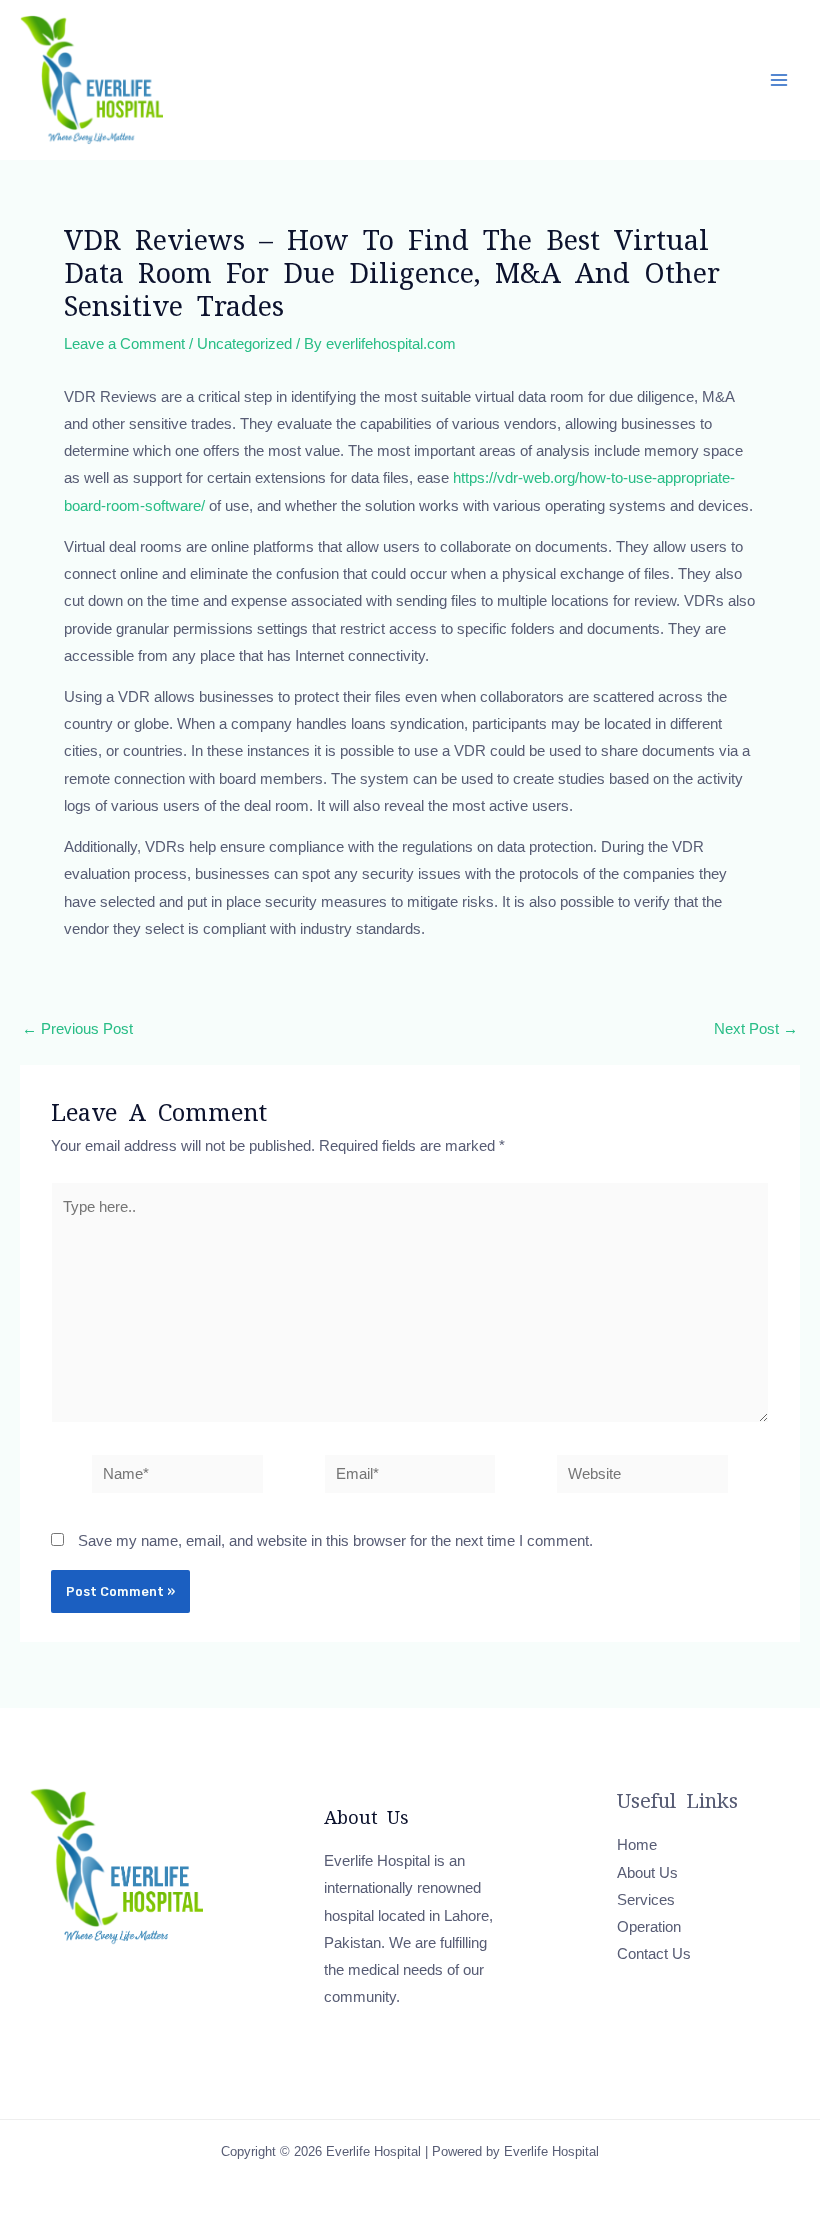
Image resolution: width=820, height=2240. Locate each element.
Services (646, 1900)
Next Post (756, 1029)
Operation (649, 1927)
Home (637, 1845)
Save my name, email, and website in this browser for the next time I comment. (335, 1541)
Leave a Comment (124, 344)
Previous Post (77, 1029)
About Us (647, 1873)
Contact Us (654, 1954)
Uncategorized (244, 344)
